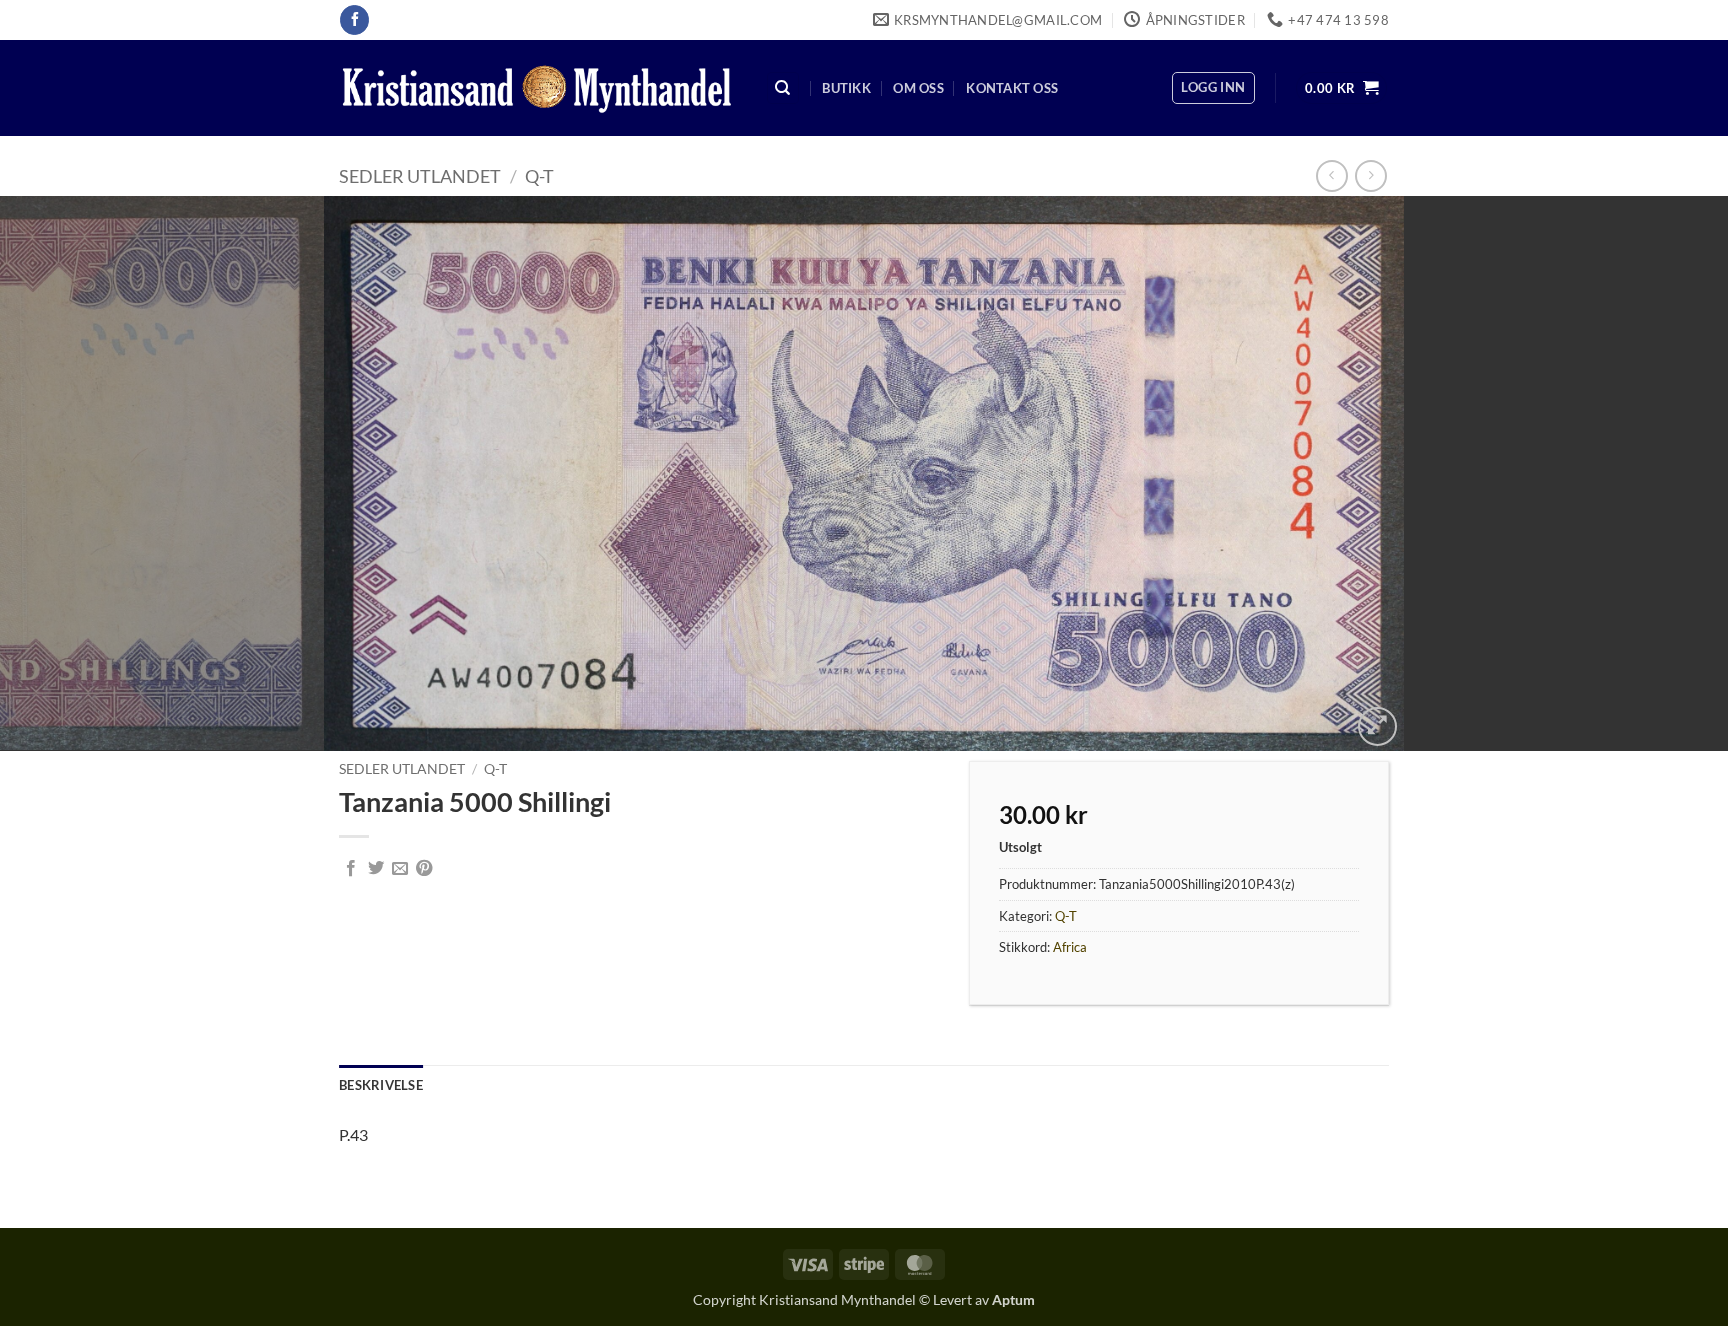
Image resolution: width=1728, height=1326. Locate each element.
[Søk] (783, 88)
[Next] (1668, 473)
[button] (1213, 88)
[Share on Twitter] (376, 869)
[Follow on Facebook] (354, 20)
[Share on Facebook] (351, 869)
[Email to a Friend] (400, 869)
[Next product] (1331, 175)
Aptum (1013, 1299)
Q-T (539, 176)
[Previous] (60, 473)
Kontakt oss (1012, 88)
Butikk (846, 88)
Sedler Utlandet (420, 176)
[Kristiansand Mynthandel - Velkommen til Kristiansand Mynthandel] (537, 88)
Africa (1070, 947)
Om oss (918, 88)
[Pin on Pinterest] (424, 869)
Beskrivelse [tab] (381, 1085)
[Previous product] (1370, 175)
